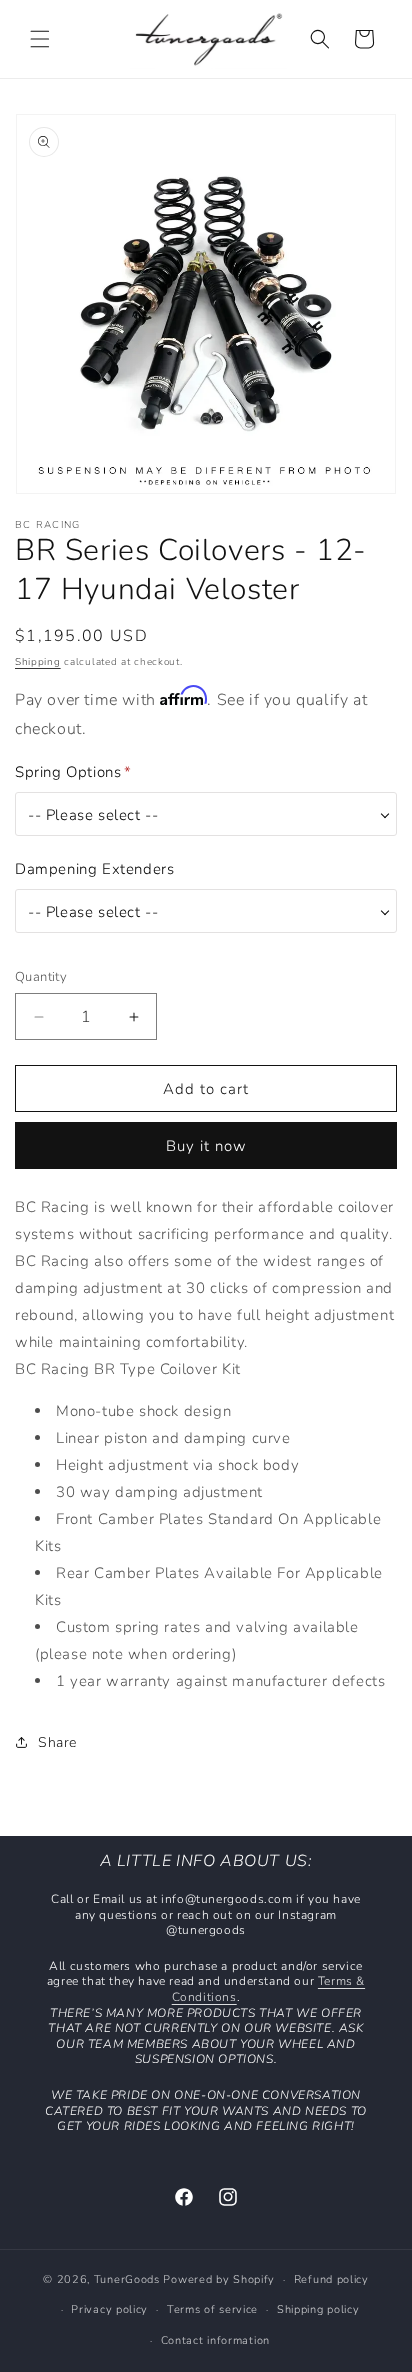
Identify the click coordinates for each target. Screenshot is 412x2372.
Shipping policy (318, 2309)
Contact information (215, 2340)
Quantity (41, 977)
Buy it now (206, 1146)
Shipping (38, 662)
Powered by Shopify (219, 2279)
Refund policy (331, 2279)
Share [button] (57, 1742)
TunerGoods (127, 2279)
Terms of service (212, 2309)
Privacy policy (109, 2309)
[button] (40, 39)
